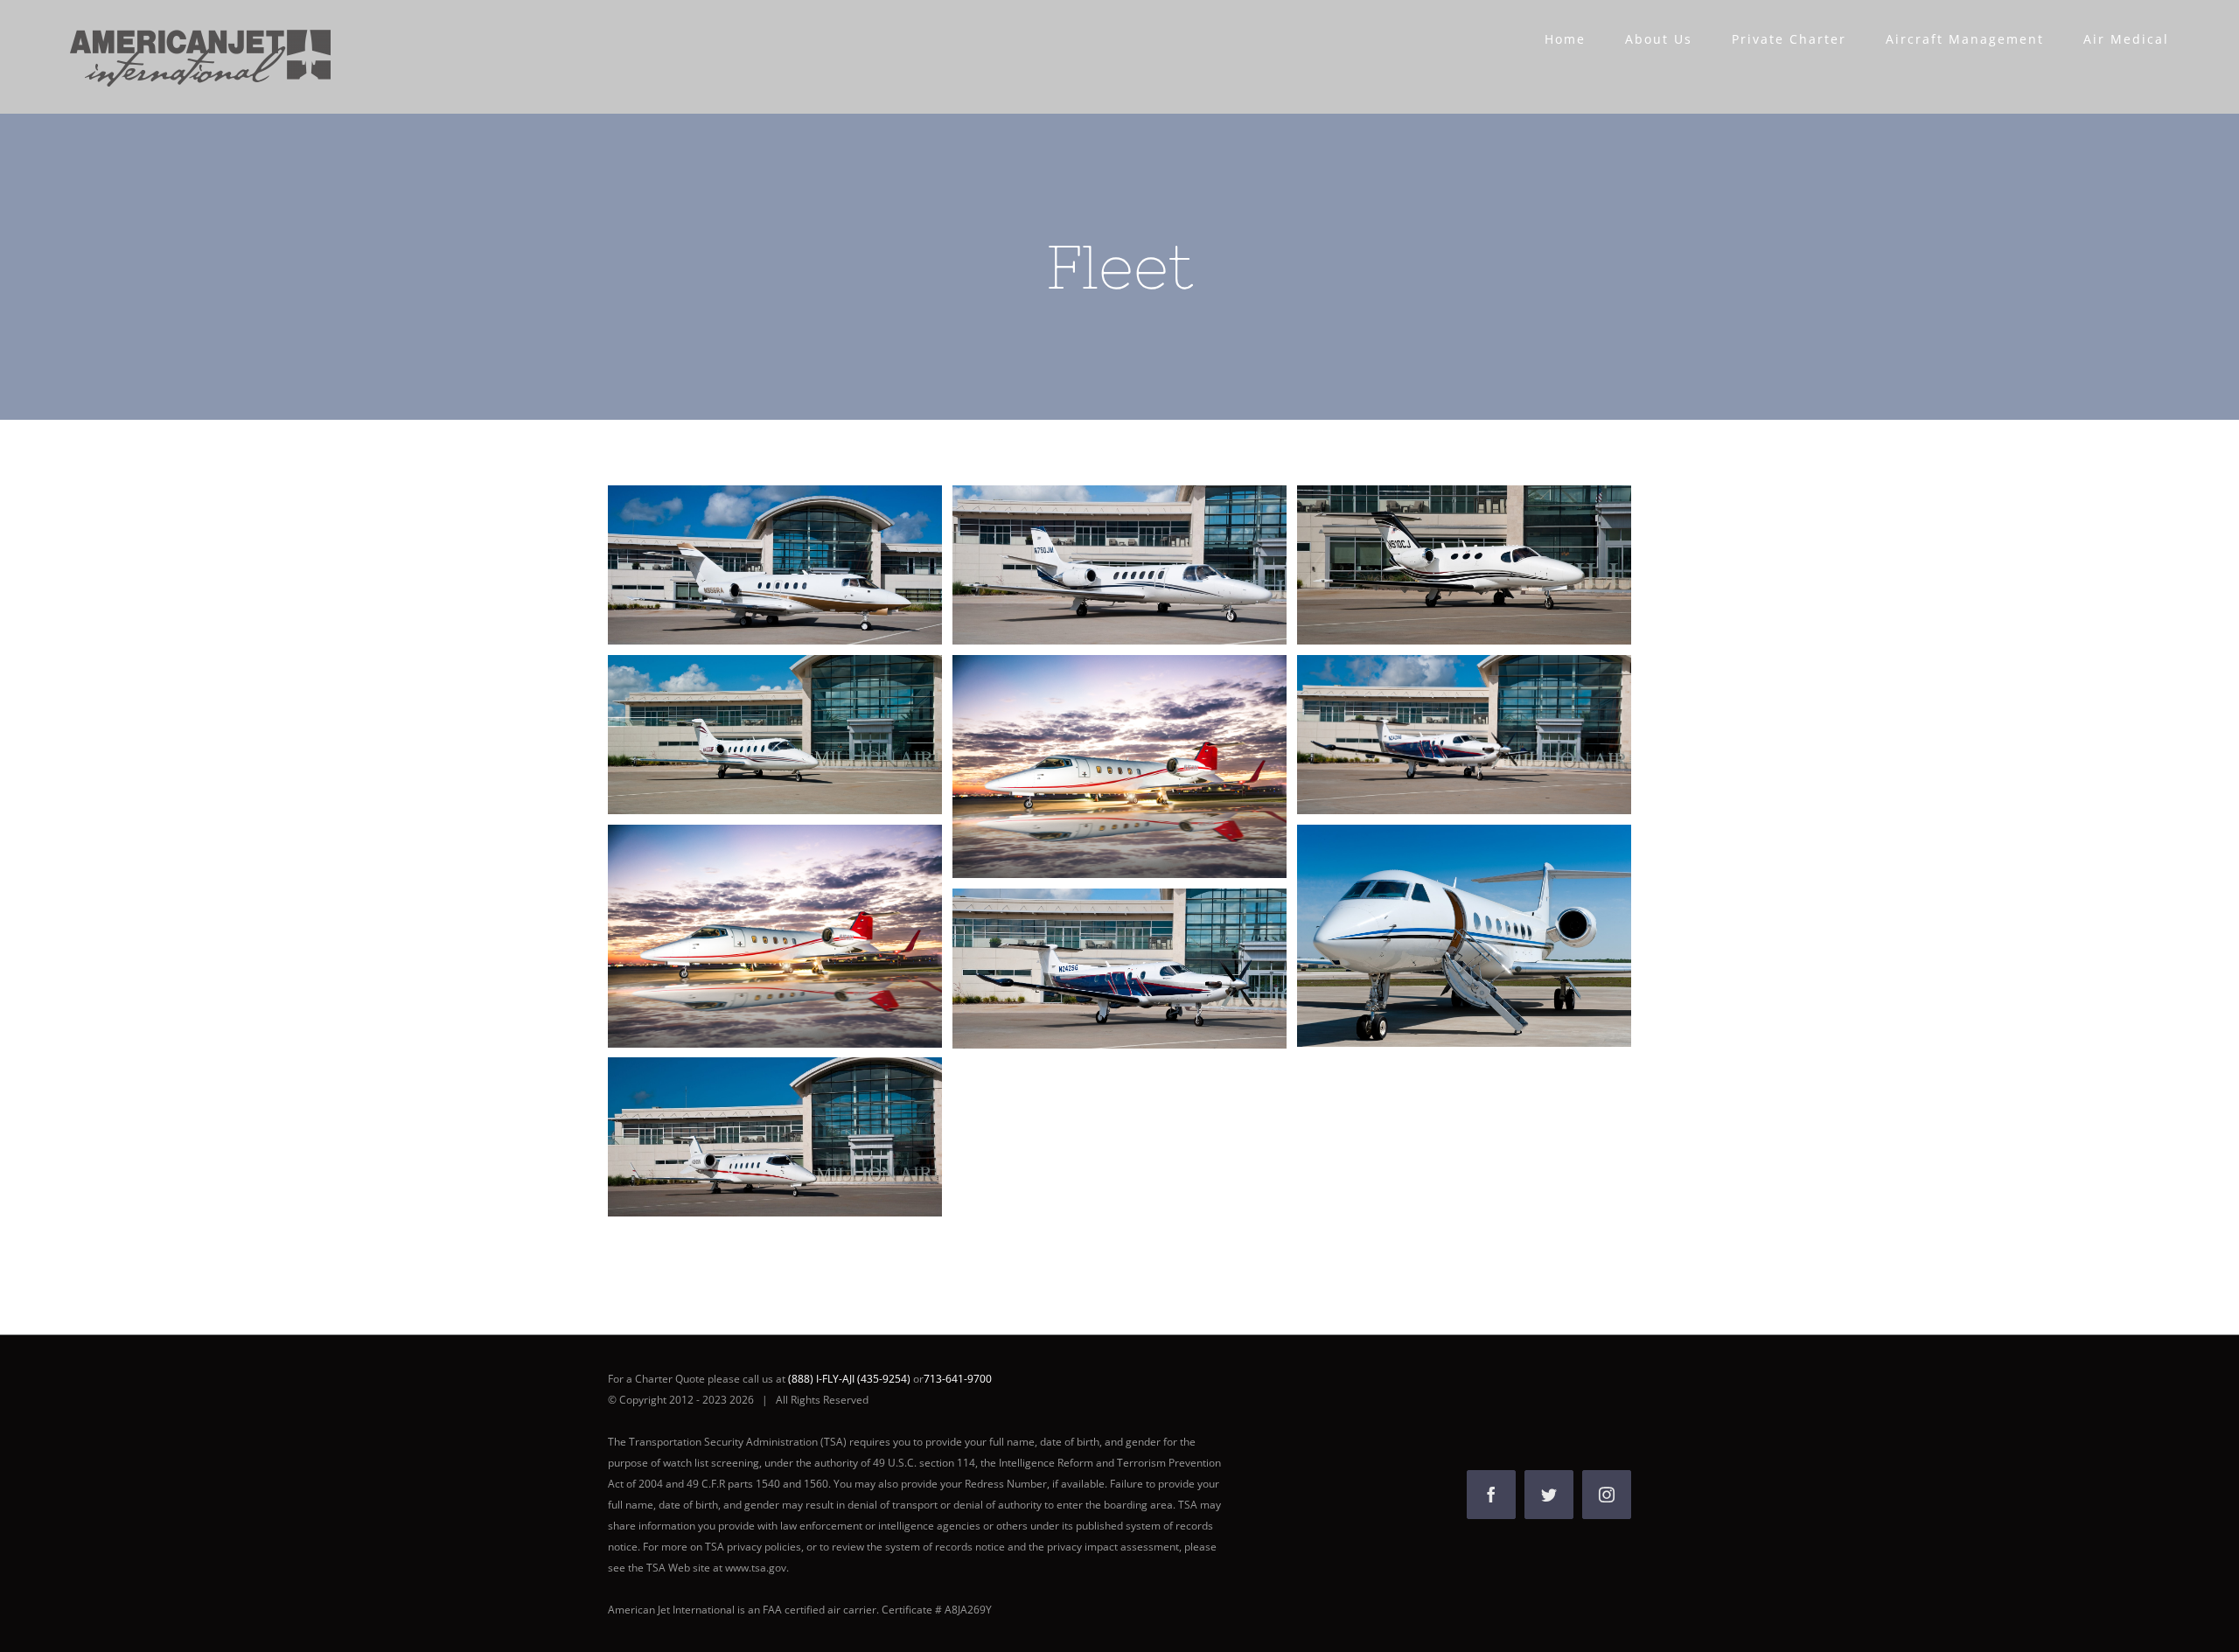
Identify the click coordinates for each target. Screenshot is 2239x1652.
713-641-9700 (958, 1379)
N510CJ (1432, 565)
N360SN (743, 1137)
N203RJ (1087, 968)
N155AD (1432, 936)
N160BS (1087, 767)
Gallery (806, 565)
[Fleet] (775, 565)
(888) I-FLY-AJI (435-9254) (851, 1379)
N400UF (743, 735)
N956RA (743, 565)
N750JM (1087, 565)
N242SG (1432, 735)
